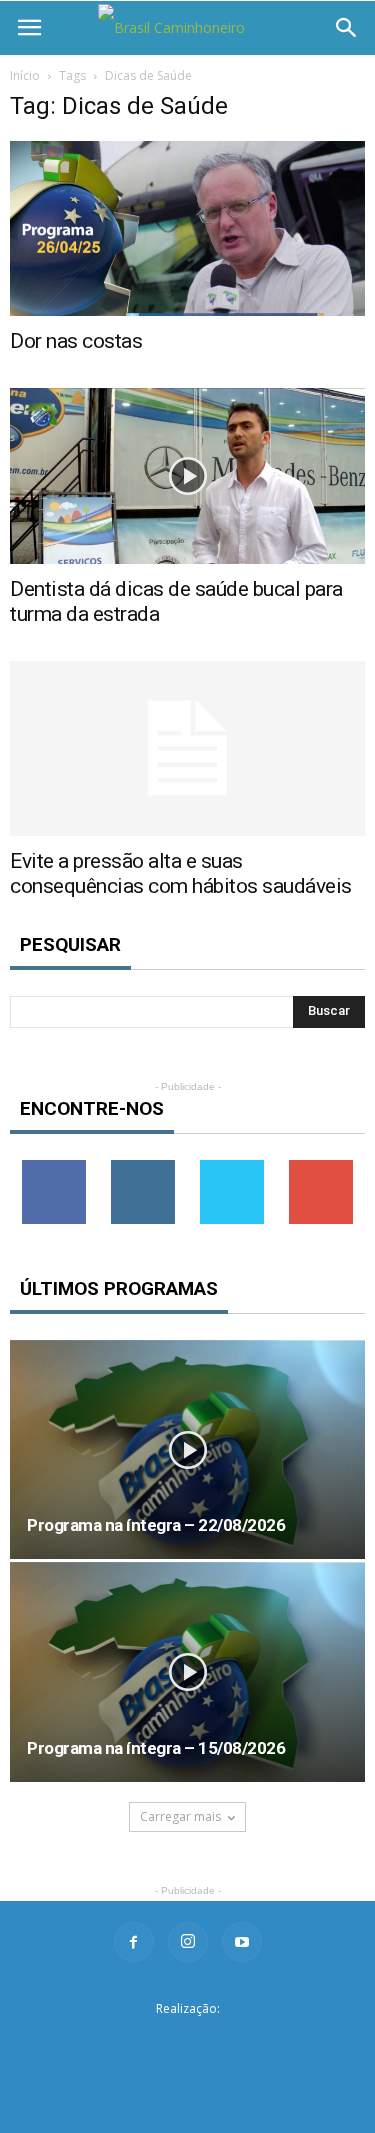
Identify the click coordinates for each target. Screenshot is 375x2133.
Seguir (143, 1167)
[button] (347, 28)
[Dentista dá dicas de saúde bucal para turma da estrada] (187, 475)
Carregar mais (180, 1816)
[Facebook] (134, 1942)
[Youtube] (242, 1942)
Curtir (54, 1167)
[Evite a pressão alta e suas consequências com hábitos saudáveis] (187, 748)
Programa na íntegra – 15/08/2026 (156, 1748)
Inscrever (321, 1167)
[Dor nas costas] (187, 228)
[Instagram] (188, 1942)
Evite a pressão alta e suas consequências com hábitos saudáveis (181, 873)
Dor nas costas (76, 341)
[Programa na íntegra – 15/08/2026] (187, 1671)
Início (25, 75)
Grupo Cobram (188, 2040)
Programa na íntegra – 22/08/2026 (156, 1525)
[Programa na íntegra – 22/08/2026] (187, 1449)
